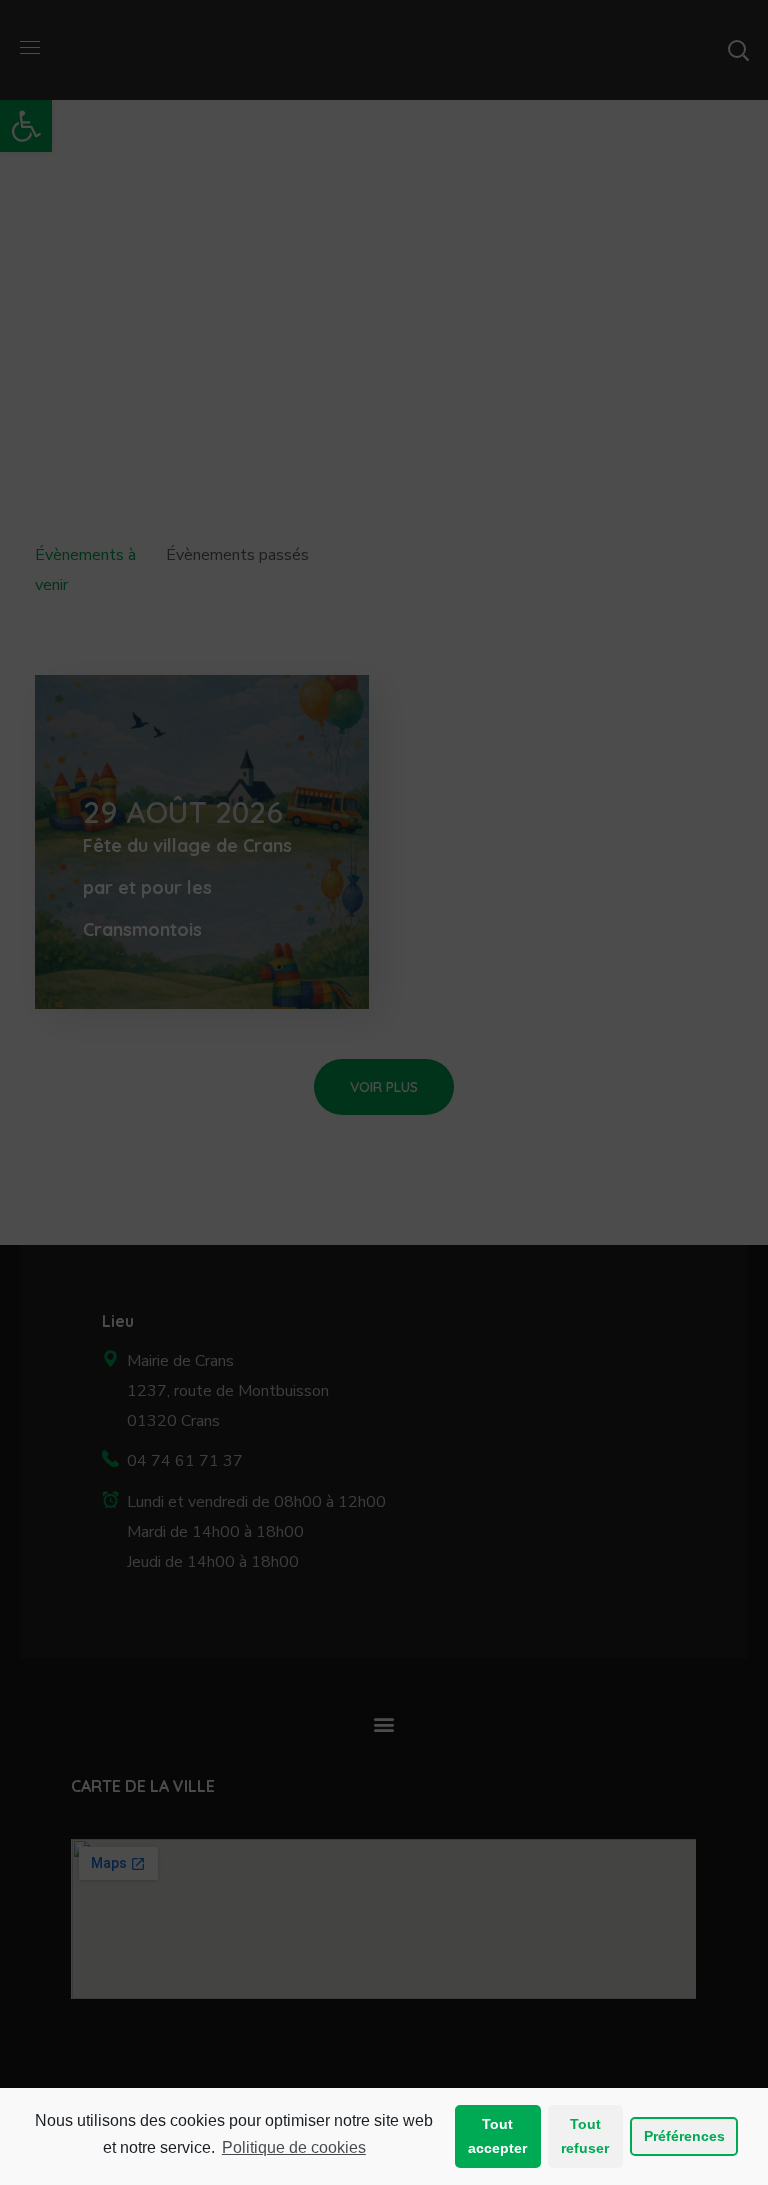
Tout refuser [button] (585, 2136)
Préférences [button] (684, 2136)
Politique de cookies (294, 2147)
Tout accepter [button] (497, 2136)
